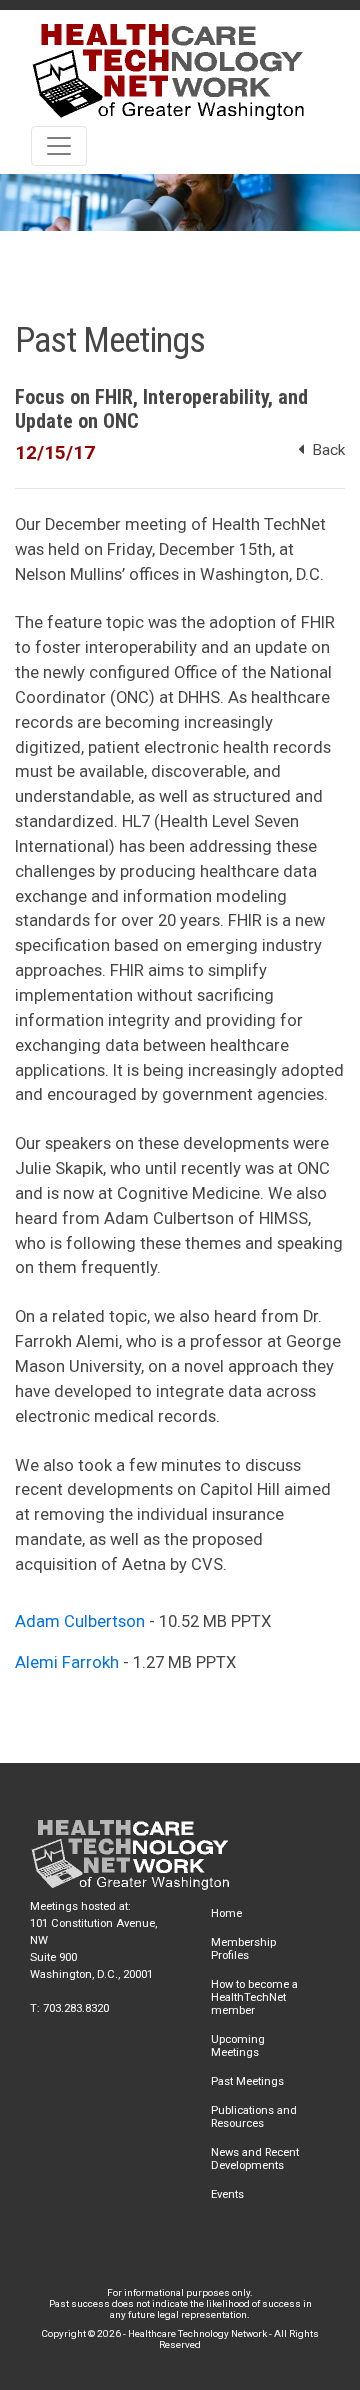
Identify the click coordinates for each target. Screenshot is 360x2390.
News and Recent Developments (255, 2159)
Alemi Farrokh (67, 1662)
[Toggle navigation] (59, 146)
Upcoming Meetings (238, 2046)
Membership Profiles (243, 1949)
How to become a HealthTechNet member (254, 1997)
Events (227, 2194)
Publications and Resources (254, 2117)
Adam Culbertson (80, 1621)
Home (226, 1913)
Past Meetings (247, 2081)
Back (324, 450)
